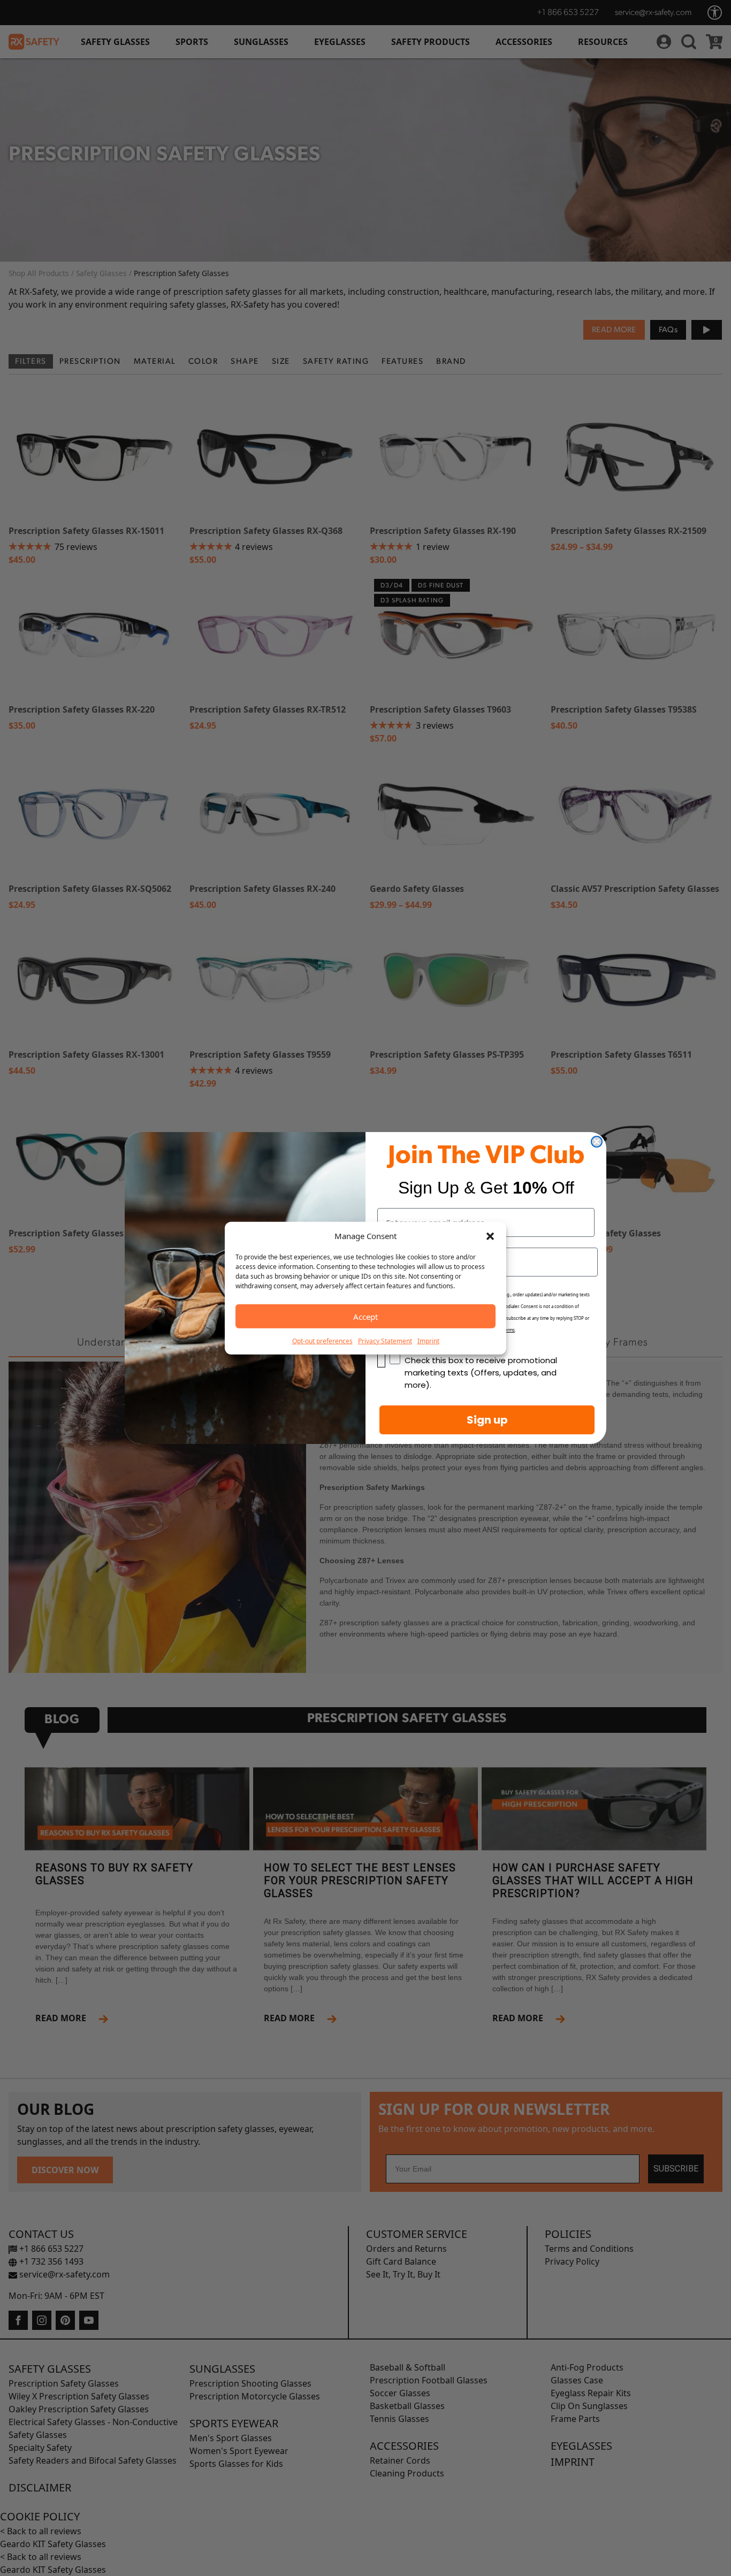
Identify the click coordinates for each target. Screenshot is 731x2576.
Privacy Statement (385, 1341)
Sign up (487, 1420)
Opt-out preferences (322, 1341)
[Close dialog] (597, 1142)
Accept (365, 1316)
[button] (490, 1236)
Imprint (428, 1341)
